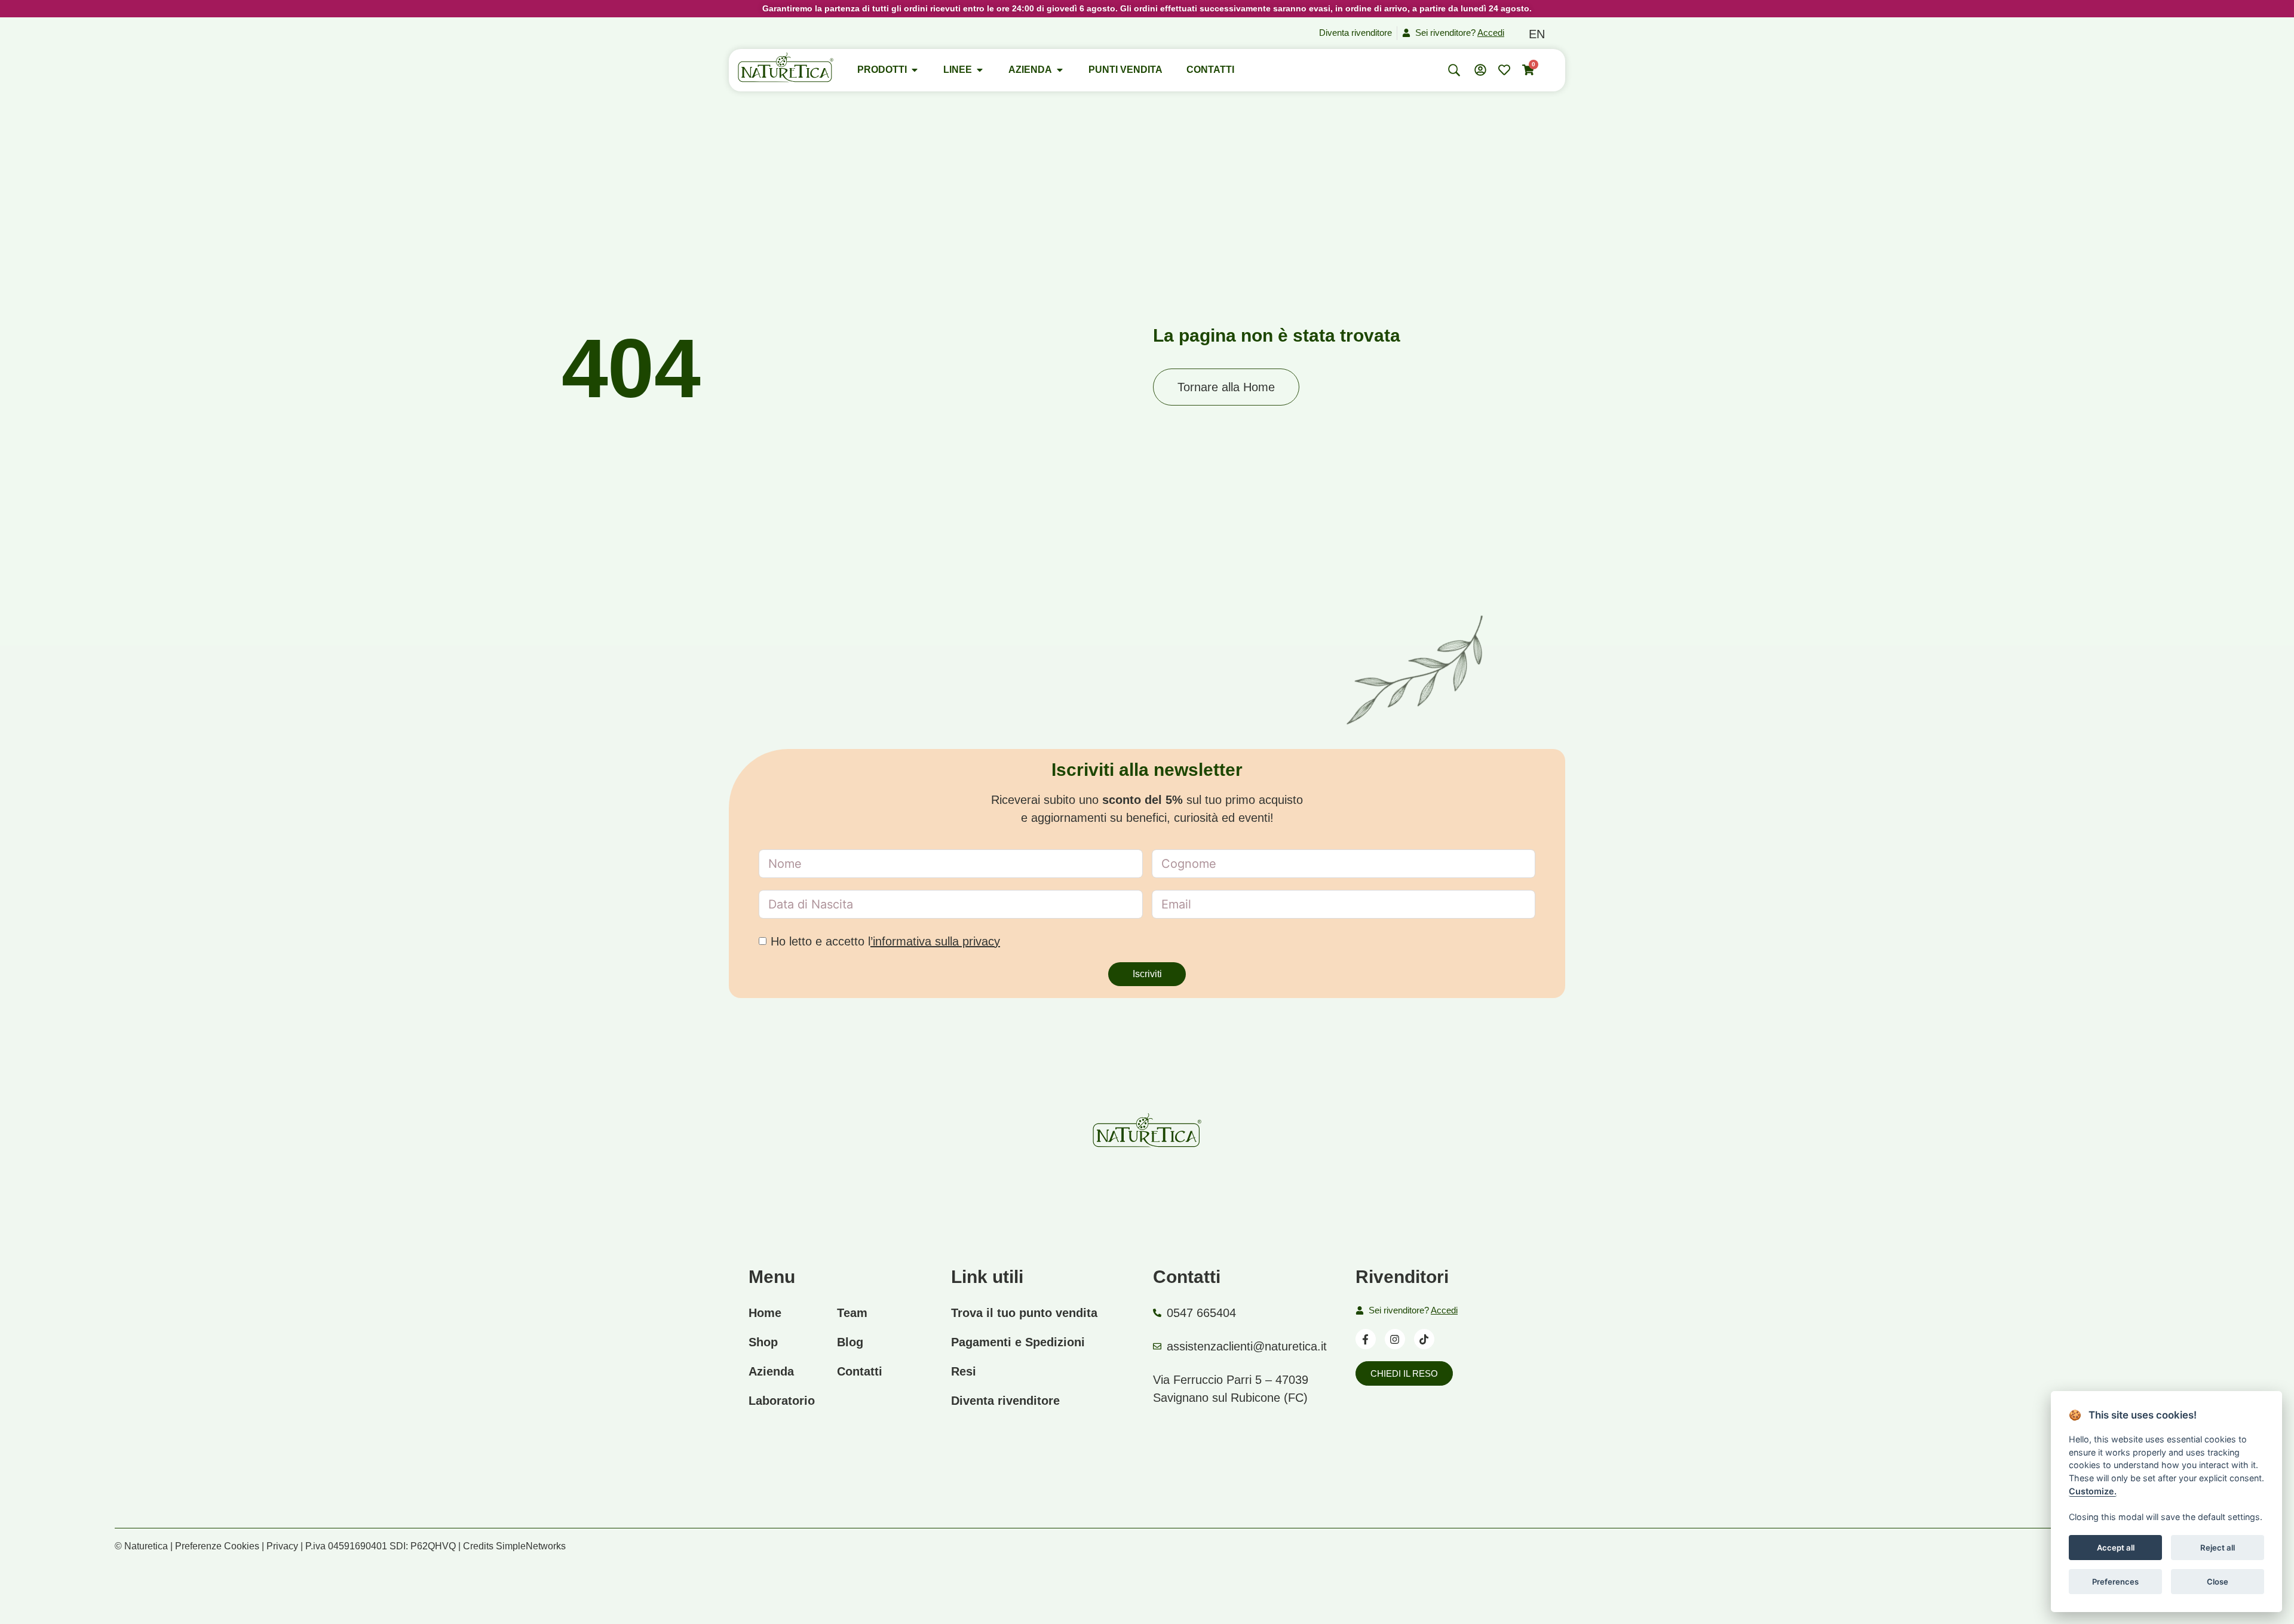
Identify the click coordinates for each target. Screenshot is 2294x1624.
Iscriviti (1147, 974)
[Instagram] (1395, 1339)
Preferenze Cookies (217, 1546)
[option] (1537, 34)
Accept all (2115, 1547)
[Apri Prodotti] (915, 70)
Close (2218, 1581)
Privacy (282, 1546)
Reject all (2218, 1547)
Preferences (2115, 1581)
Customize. (2093, 1491)
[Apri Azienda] (1060, 70)
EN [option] (1537, 34)
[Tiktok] (1424, 1339)
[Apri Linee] (980, 70)
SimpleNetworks (531, 1546)
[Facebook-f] (1366, 1339)
